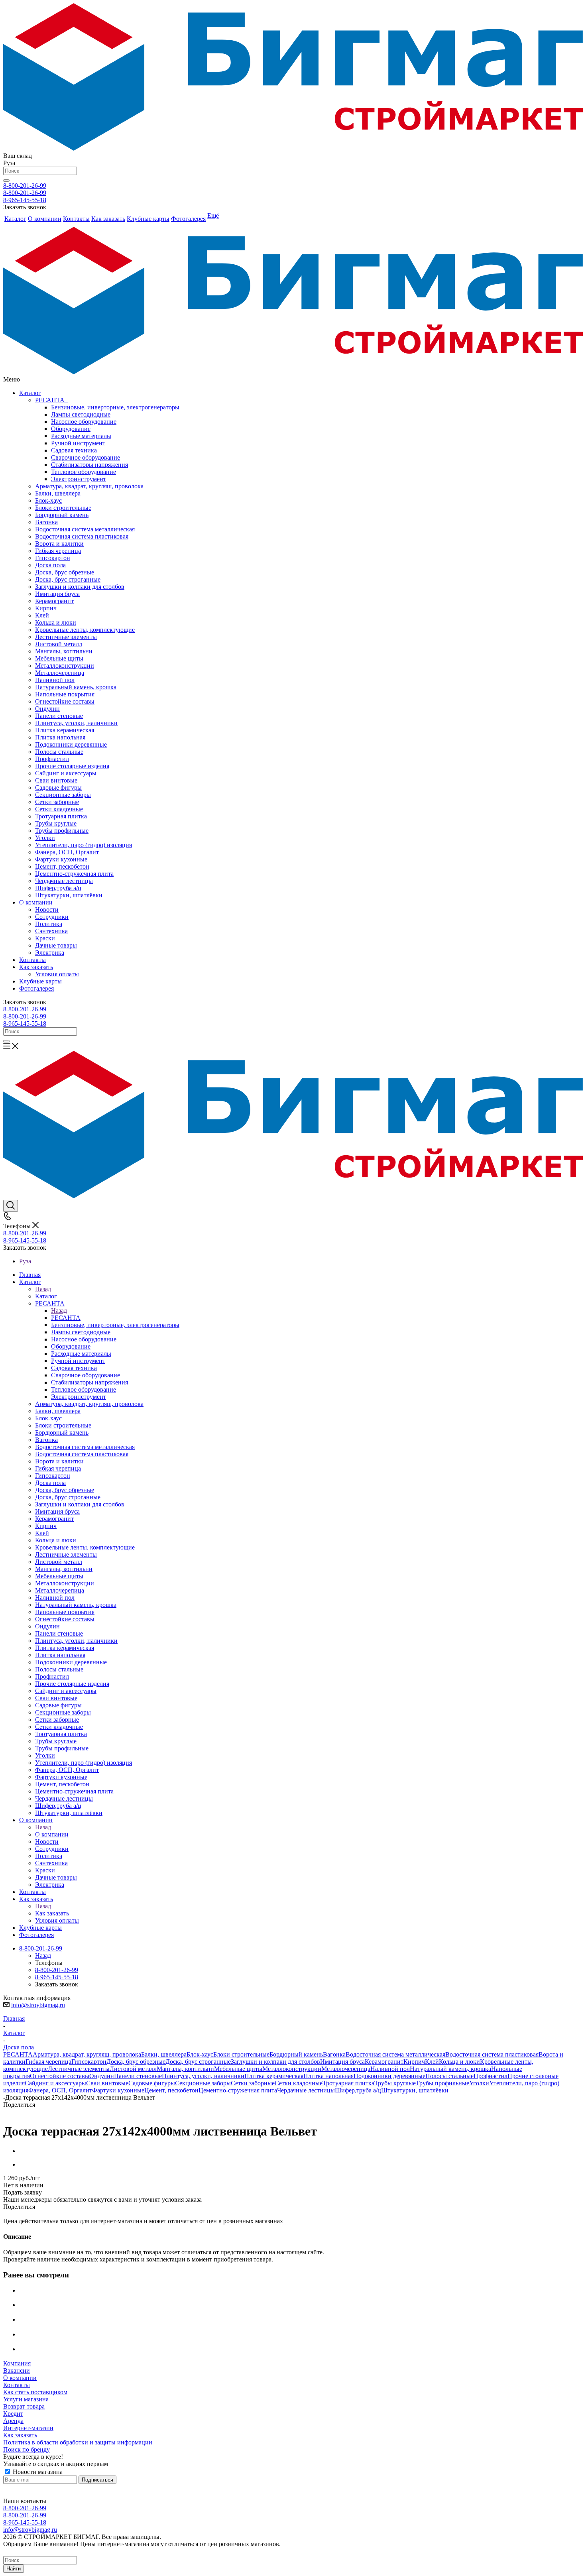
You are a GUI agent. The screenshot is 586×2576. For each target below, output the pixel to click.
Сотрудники (52, 917)
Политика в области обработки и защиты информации (78, 2442)
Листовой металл (59, 644)
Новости (47, 909)
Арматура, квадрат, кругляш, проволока (89, 486)
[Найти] (6, 181)
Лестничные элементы (66, 637)
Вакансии (17, 2371)
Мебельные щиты (59, 658)
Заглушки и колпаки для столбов (80, 587)
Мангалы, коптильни (64, 651)
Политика (49, 924)
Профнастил (52, 759)
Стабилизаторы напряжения (89, 465)
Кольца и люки (56, 622)
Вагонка (46, 522)
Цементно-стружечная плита (74, 874)
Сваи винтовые (56, 780)
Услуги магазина (26, 2399)
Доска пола (50, 565)
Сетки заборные (57, 802)
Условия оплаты (57, 974)
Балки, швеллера (58, 493)
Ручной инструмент (78, 443)
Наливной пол (55, 680)
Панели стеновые (59, 716)
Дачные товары (56, 945)
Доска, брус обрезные (65, 572)
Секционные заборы (63, 795)
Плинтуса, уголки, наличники (76, 723)
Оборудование (71, 429)
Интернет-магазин (28, 2428)
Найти (14, 2569)
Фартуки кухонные (61, 859)
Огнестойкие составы (65, 701)
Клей (42, 615)
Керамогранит (54, 601)
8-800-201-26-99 (25, 186)
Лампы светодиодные (81, 414)
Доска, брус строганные (68, 579)
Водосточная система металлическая (85, 529)
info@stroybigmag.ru (38, 2005)
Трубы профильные (62, 831)
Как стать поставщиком (35, 2392)
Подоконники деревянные (71, 744)
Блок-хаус (48, 500)
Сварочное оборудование (86, 457)
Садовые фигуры (58, 788)
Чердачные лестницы (64, 881)
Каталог (30, 393)
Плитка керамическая (65, 730)
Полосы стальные (59, 752)
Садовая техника (74, 450)
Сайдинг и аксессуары (66, 773)
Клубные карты (40, 981)
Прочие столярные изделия (72, 766)
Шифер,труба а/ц (58, 888)
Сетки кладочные (59, 809)
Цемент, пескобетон (62, 866)
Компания (17, 2363)
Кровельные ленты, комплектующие (85, 630)
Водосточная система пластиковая (82, 536)
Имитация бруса (57, 594)
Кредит (13, 2414)
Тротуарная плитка (61, 816)
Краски (45, 938)
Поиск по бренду (27, 2449)
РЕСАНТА (51, 400)
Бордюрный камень (62, 515)
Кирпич (46, 608)
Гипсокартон (53, 558)
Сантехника (51, 931)
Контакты (32, 960)
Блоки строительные (63, 508)
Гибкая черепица (58, 551)
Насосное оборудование (84, 422)
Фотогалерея (36, 988)
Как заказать (36, 967)
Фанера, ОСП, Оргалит (67, 852)
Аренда (13, 2421)
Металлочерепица (60, 673)
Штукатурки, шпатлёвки (69, 895)
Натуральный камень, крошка (76, 687)
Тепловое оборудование (84, 472)
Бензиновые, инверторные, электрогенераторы (115, 407)
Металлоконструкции (65, 666)
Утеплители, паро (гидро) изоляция (84, 845)
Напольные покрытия (65, 694)
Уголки (45, 838)
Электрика (50, 953)
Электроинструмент (79, 479)
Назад (43, 1289)
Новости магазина (37, 2472)
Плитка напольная (60, 737)
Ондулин (47, 709)
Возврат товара (24, 2406)
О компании (36, 902)
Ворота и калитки (59, 544)
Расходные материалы (81, 436)
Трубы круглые (56, 823)
